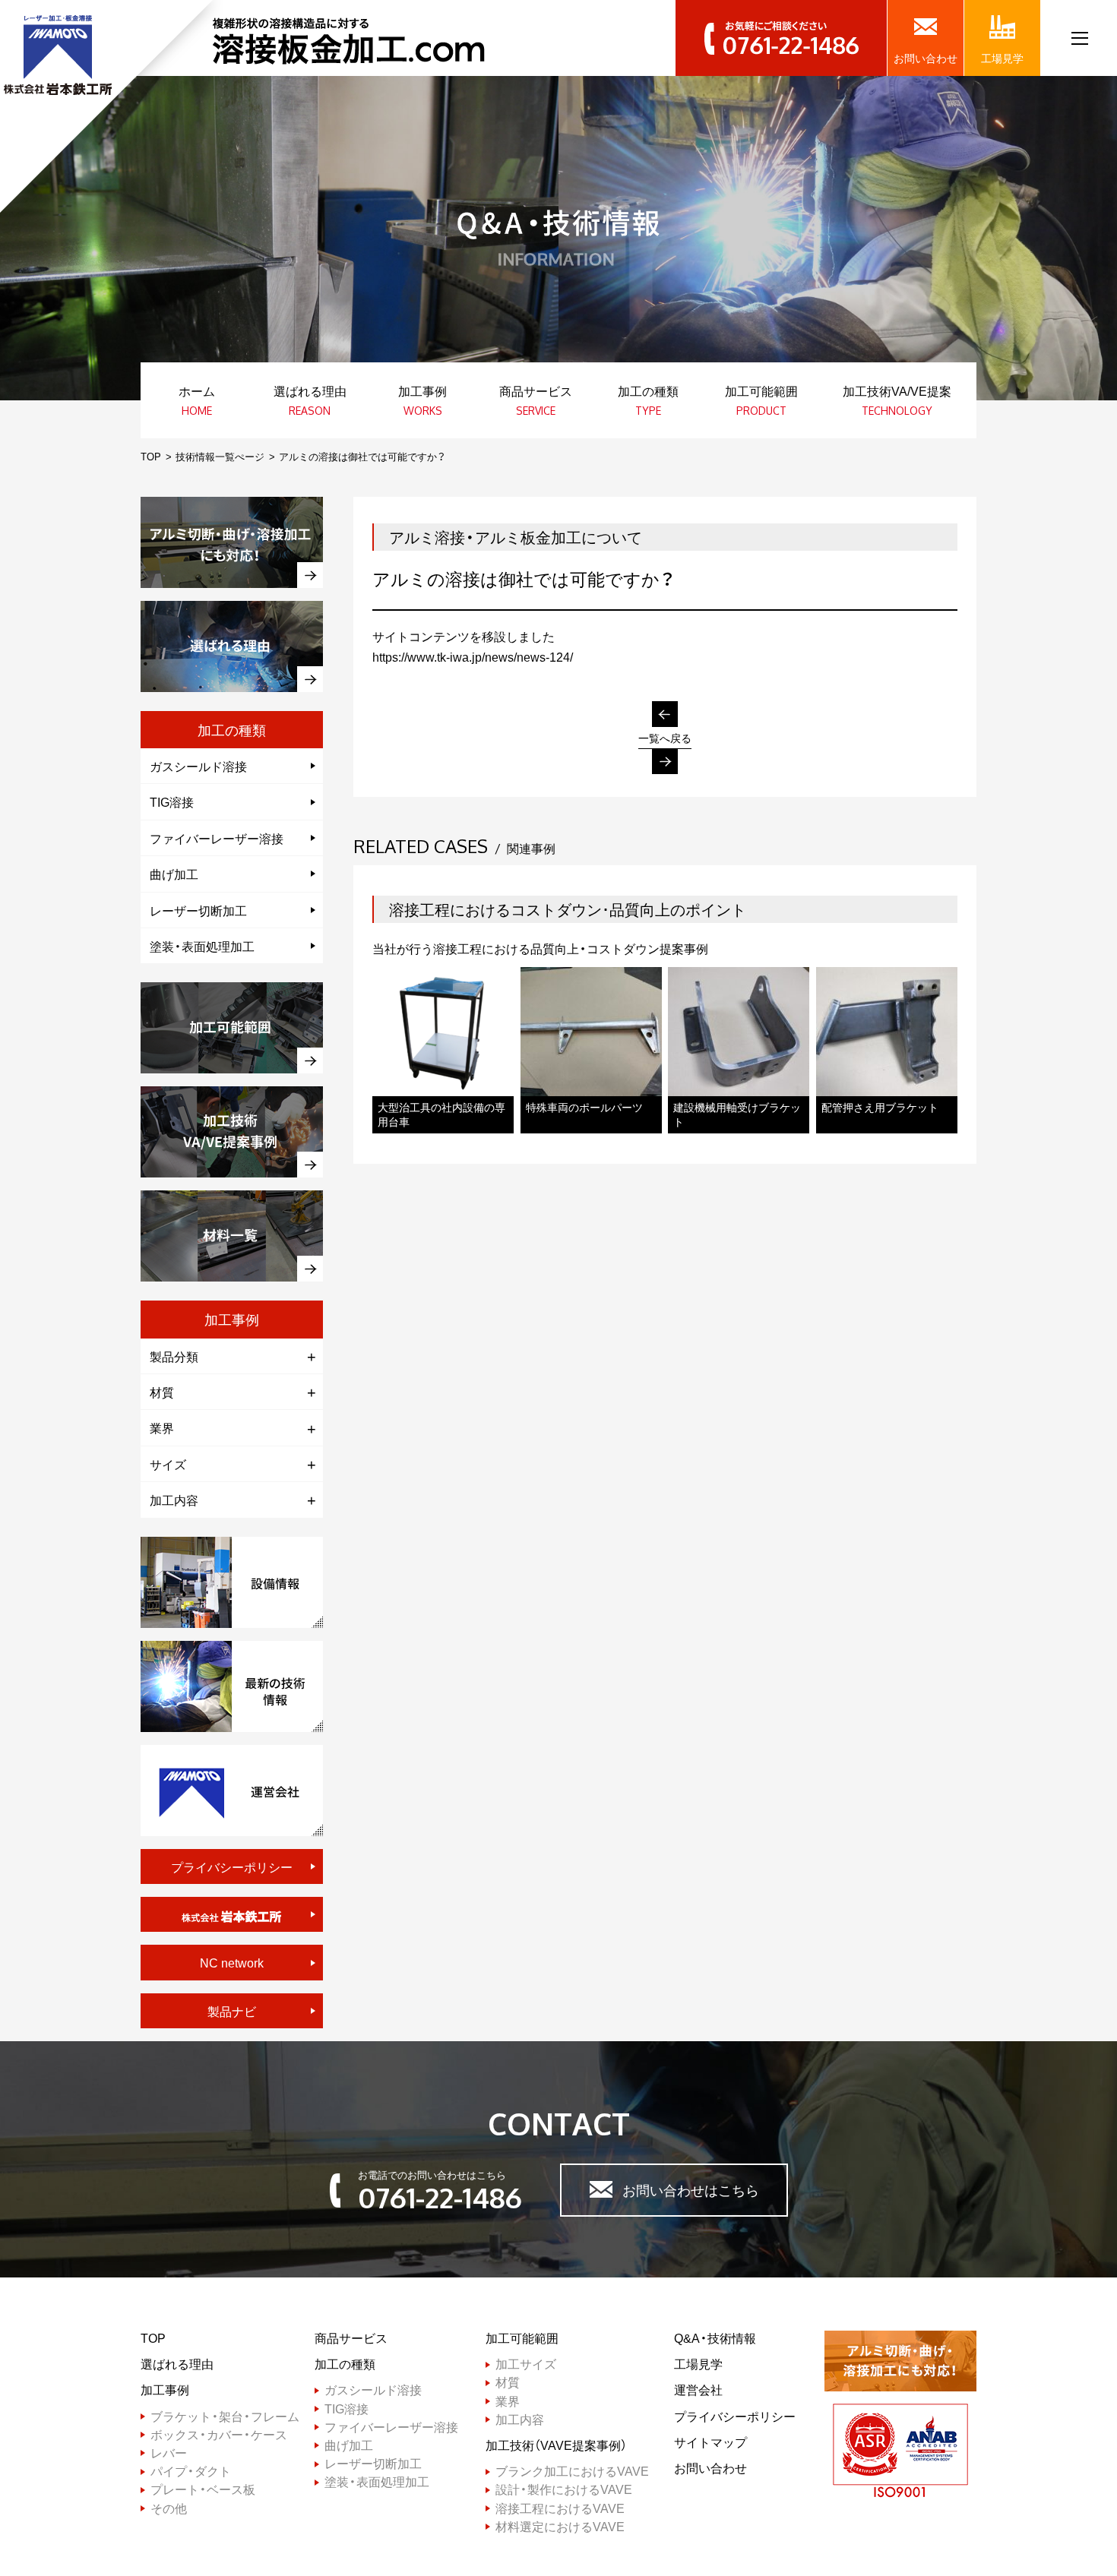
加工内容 (174, 1500)
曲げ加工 (174, 874)
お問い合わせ (710, 2468)
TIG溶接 (172, 801)
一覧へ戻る (665, 738)
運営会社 (698, 2390)
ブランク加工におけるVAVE (572, 2471)
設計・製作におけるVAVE (564, 2489)
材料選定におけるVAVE (560, 2526)
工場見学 (698, 2364)
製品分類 (174, 1356)
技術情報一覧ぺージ (220, 456)
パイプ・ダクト (191, 2471)
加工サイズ (526, 2364)
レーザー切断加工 (198, 910)
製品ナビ (232, 2011)
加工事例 (165, 2390)
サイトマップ (710, 2442)
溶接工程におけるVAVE (560, 2508)
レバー (169, 2453)
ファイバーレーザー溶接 (217, 838)
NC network (232, 1962)
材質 (162, 1392)
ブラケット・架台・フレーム (225, 2416)
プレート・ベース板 (203, 2489)
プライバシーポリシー (232, 1866)
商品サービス (351, 2338)
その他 (169, 2508)
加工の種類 (345, 2364)
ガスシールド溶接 (198, 766)
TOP (151, 456)
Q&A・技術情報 (715, 2338)
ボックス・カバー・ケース (219, 2434)
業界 (162, 1427)
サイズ (168, 1464)
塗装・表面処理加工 (202, 946)
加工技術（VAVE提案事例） (556, 2445)
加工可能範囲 (522, 2338)
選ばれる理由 (177, 2364)
